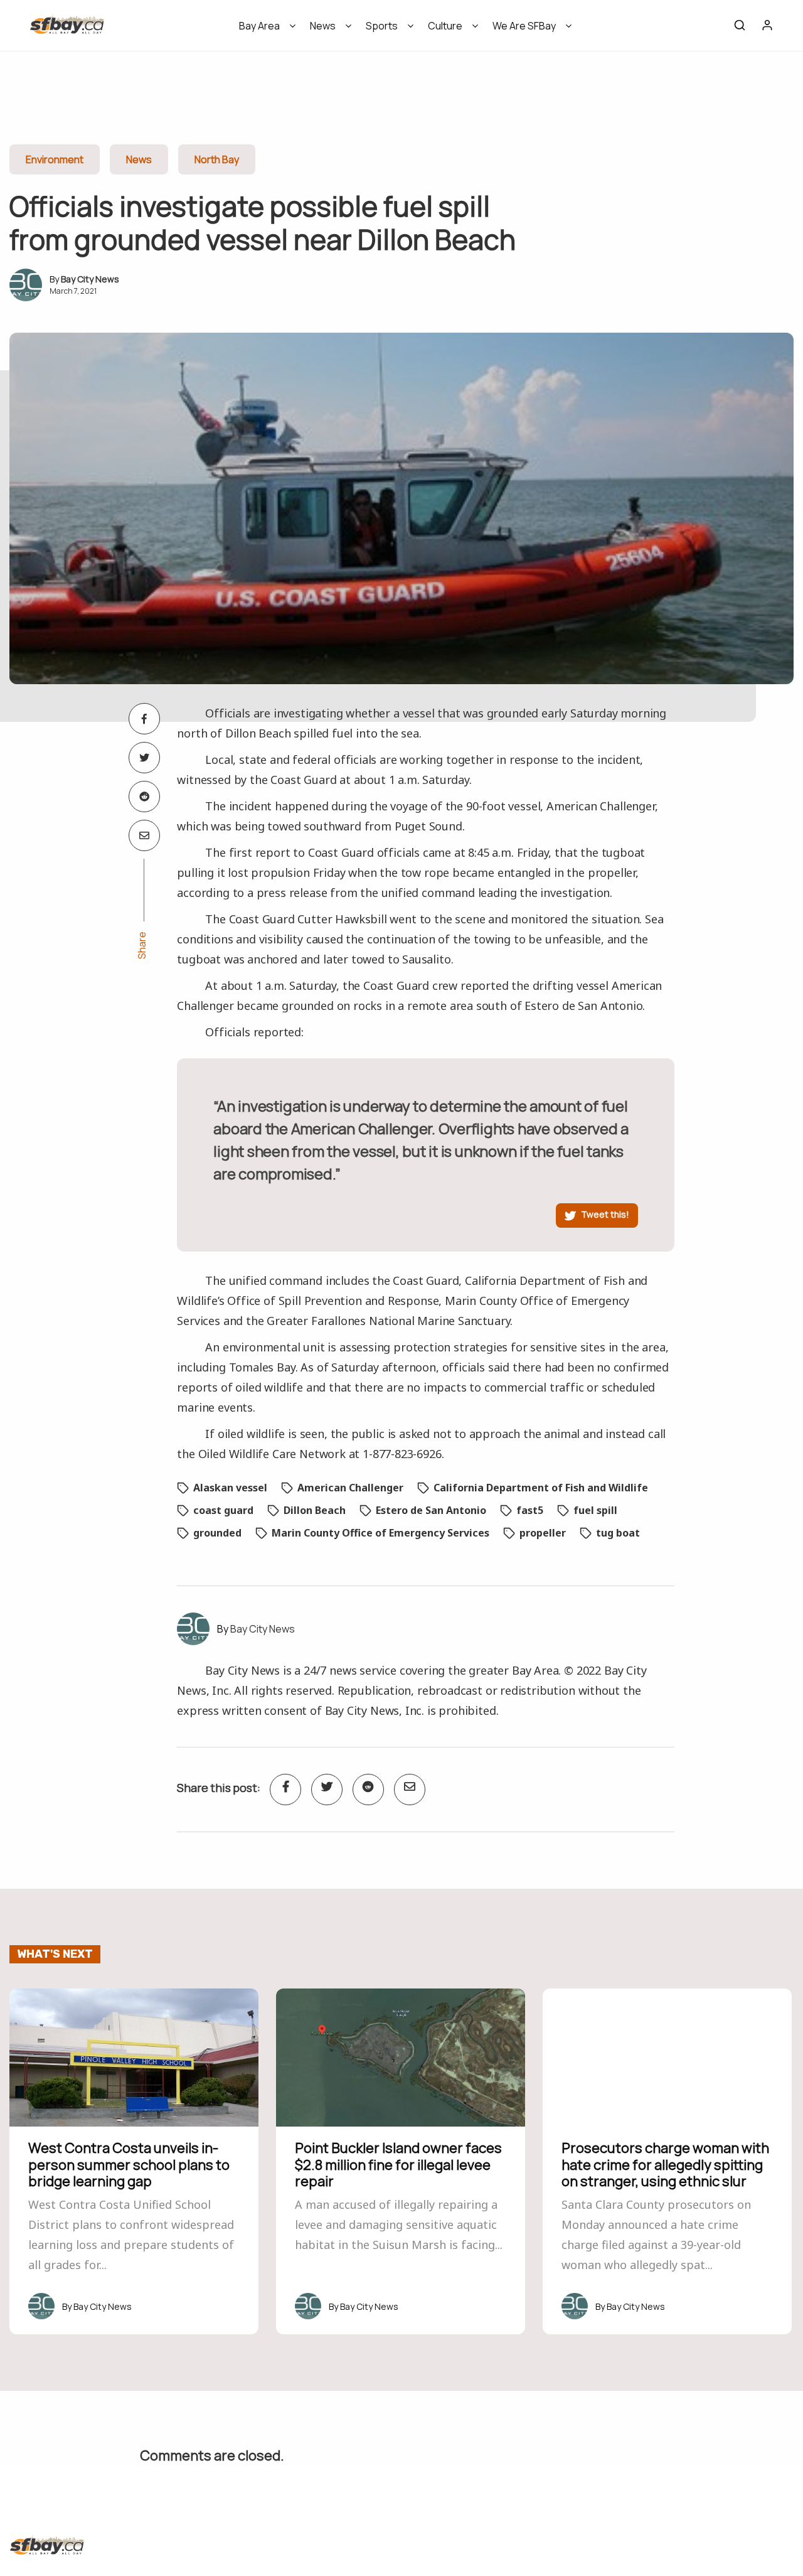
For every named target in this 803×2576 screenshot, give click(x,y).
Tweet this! (605, 1214)
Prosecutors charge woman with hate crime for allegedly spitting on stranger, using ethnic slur (665, 2165)
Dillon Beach (315, 1510)
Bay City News (90, 279)
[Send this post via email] (144, 835)
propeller (543, 1533)
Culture (445, 26)
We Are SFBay (524, 26)
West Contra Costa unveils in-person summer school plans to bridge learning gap (129, 2165)
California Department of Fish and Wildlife (541, 1488)
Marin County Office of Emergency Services (380, 1533)
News (323, 26)
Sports (382, 26)
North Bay (217, 159)
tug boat (618, 1533)
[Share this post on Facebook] (144, 719)
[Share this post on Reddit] (144, 797)
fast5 (530, 1510)
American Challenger (350, 1488)
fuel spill (595, 1510)
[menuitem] (263, 30)
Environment (55, 159)
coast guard (223, 1510)
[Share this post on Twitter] (144, 758)
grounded (217, 1533)
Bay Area (259, 26)
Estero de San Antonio (431, 1510)
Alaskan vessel (230, 1488)
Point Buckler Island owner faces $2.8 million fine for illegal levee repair (398, 2165)
